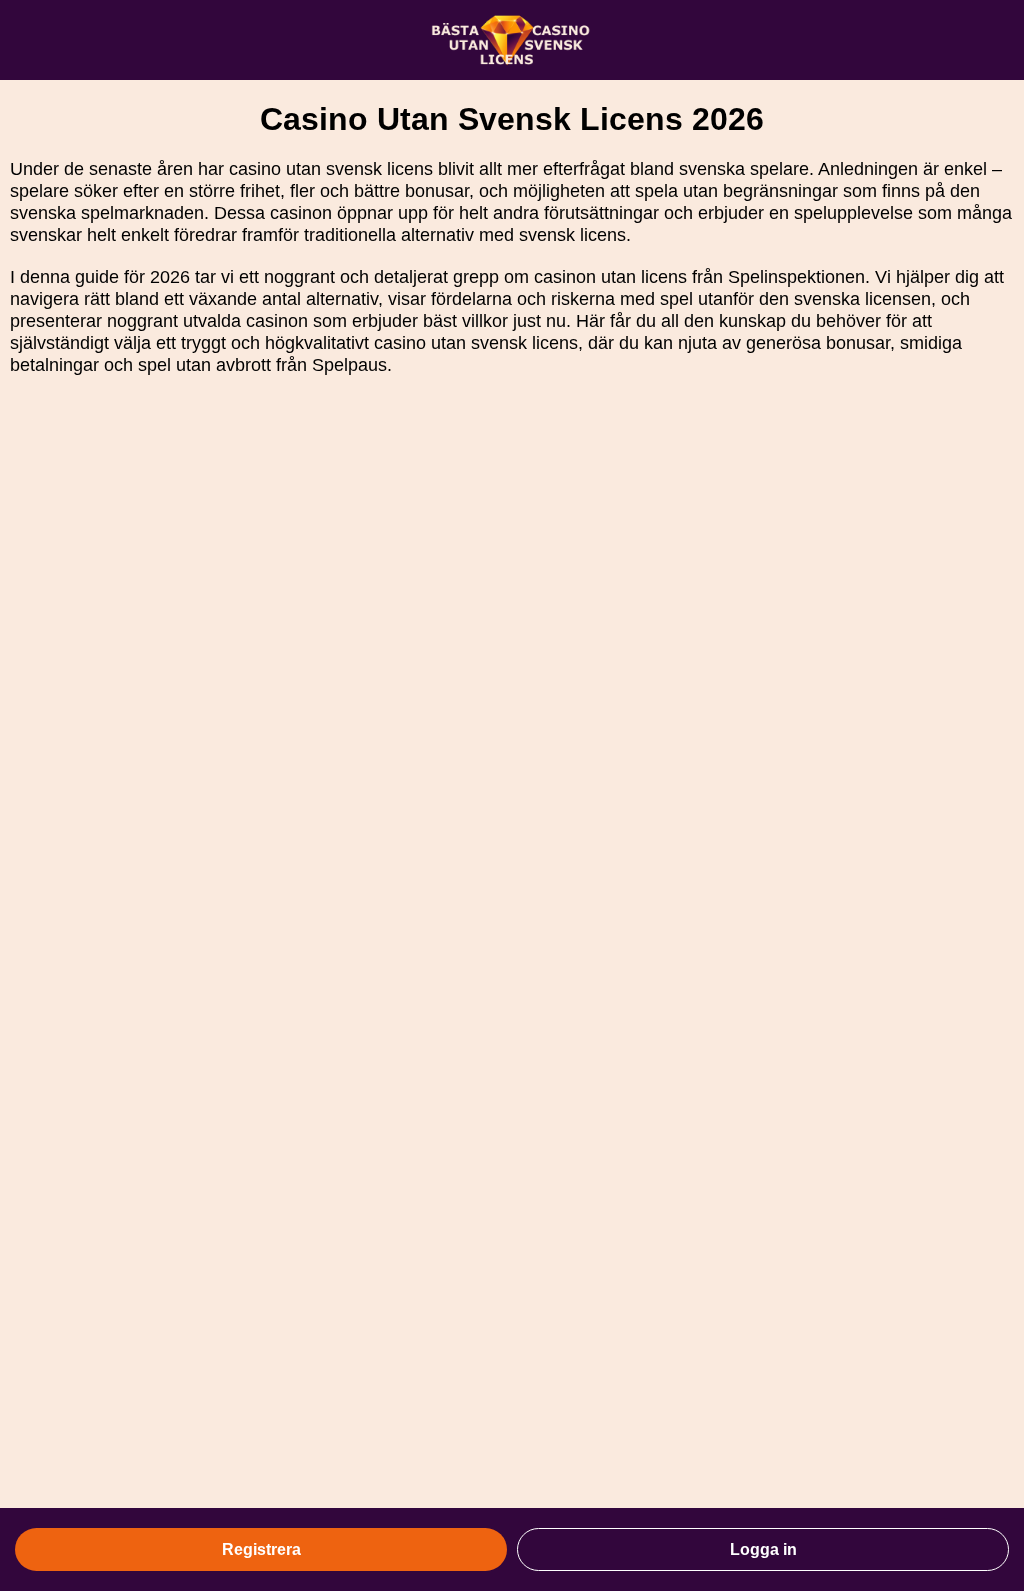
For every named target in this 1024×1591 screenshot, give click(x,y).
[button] (989, 1337)
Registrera (261, 1549)
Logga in (763, 1549)
